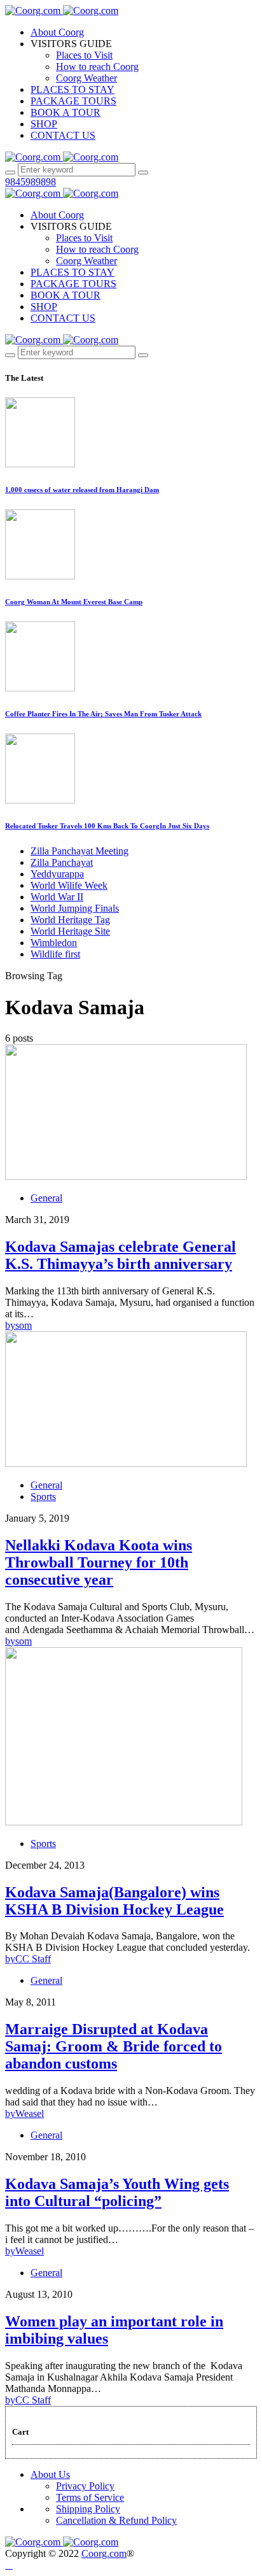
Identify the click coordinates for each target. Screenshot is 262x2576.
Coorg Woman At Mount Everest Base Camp (74, 602)
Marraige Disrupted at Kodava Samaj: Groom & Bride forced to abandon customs (114, 2046)
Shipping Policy (88, 2509)
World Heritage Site (70, 931)
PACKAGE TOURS (73, 101)
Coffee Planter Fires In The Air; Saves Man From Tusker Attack (103, 714)
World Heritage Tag (70, 920)
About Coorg (57, 32)
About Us (50, 2474)
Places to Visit (84, 55)
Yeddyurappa (57, 874)
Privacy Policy (85, 2486)
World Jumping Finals (75, 908)
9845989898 (31, 182)
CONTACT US (63, 135)
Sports (43, 1497)
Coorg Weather (86, 78)
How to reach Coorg (97, 67)
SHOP (44, 124)
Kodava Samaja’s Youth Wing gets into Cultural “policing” (117, 2192)
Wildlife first (55, 954)
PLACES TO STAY (72, 89)
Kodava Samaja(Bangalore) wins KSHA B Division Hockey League (114, 1901)
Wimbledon (54, 943)
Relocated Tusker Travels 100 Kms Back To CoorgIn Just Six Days (107, 826)
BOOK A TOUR (65, 112)
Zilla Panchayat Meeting (79, 851)
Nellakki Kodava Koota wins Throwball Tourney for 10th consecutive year (99, 1562)
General (46, 1198)
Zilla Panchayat (62, 862)
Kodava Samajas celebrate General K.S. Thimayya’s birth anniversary (121, 1255)
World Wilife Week (69, 885)
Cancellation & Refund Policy (116, 2520)
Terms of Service (90, 2497)
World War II (57, 897)
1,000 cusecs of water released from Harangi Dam (82, 490)
